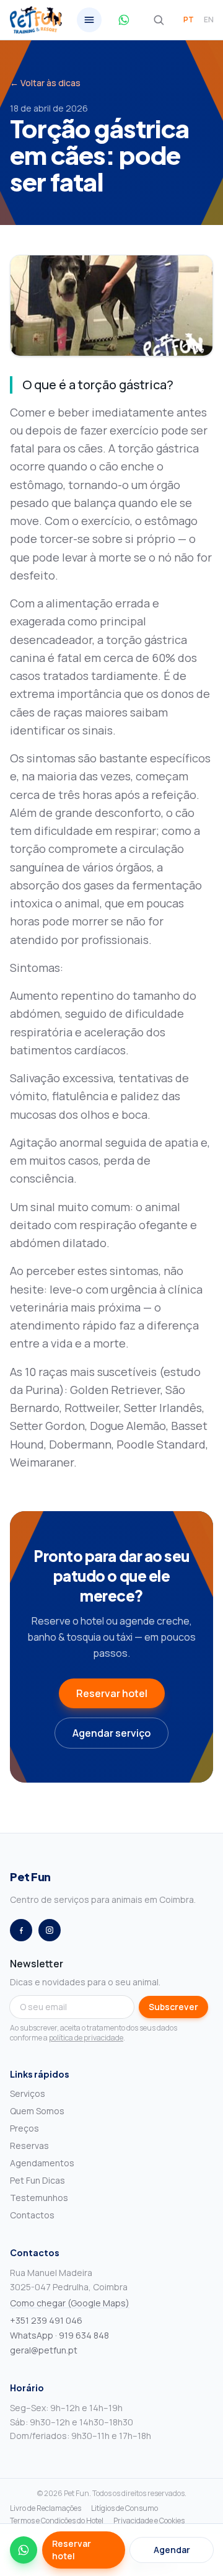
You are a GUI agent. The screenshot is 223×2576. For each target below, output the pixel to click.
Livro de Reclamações (46, 2508)
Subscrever (173, 2007)
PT (189, 20)
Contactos (32, 2215)
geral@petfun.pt (44, 2350)
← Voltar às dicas (45, 83)
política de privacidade (86, 2038)
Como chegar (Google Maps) (70, 2303)
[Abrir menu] (89, 20)
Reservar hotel (112, 1693)
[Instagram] (50, 1930)
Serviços (28, 2093)
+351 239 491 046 (46, 2320)
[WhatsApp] (24, 2550)
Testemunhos (39, 2198)
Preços (24, 2128)
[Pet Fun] (36, 20)
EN (209, 20)
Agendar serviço (111, 1733)
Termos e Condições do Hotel (57, 2521)
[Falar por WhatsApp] (124, 20)
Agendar (172, 2550)
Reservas (29, 2146)
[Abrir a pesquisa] (159, 20)
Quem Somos (37, 2111)
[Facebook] (21, 1930)
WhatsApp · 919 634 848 (59, 2335)
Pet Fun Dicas (37, 2180)
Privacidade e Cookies (149, 2521)
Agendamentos (42, 2163)
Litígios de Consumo (125, 2508)
